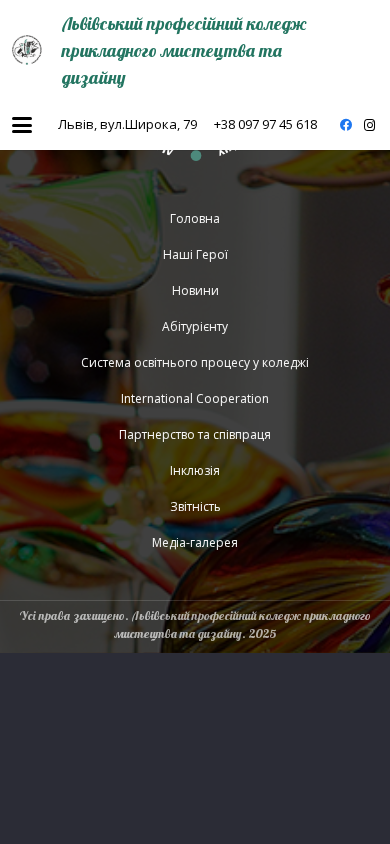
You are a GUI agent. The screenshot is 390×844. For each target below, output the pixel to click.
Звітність (195, 506)
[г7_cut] (27, 50)
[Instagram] (370, 125)
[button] (21, 125)
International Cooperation (195, 398)
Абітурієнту (195, 326)
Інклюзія (195, 470)
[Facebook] (346, 125)
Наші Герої (195, 254)
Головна (195, 218)
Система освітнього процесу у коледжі (195, 362)
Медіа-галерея (195, 542)
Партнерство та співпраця (195, 434)
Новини (195, 290)
